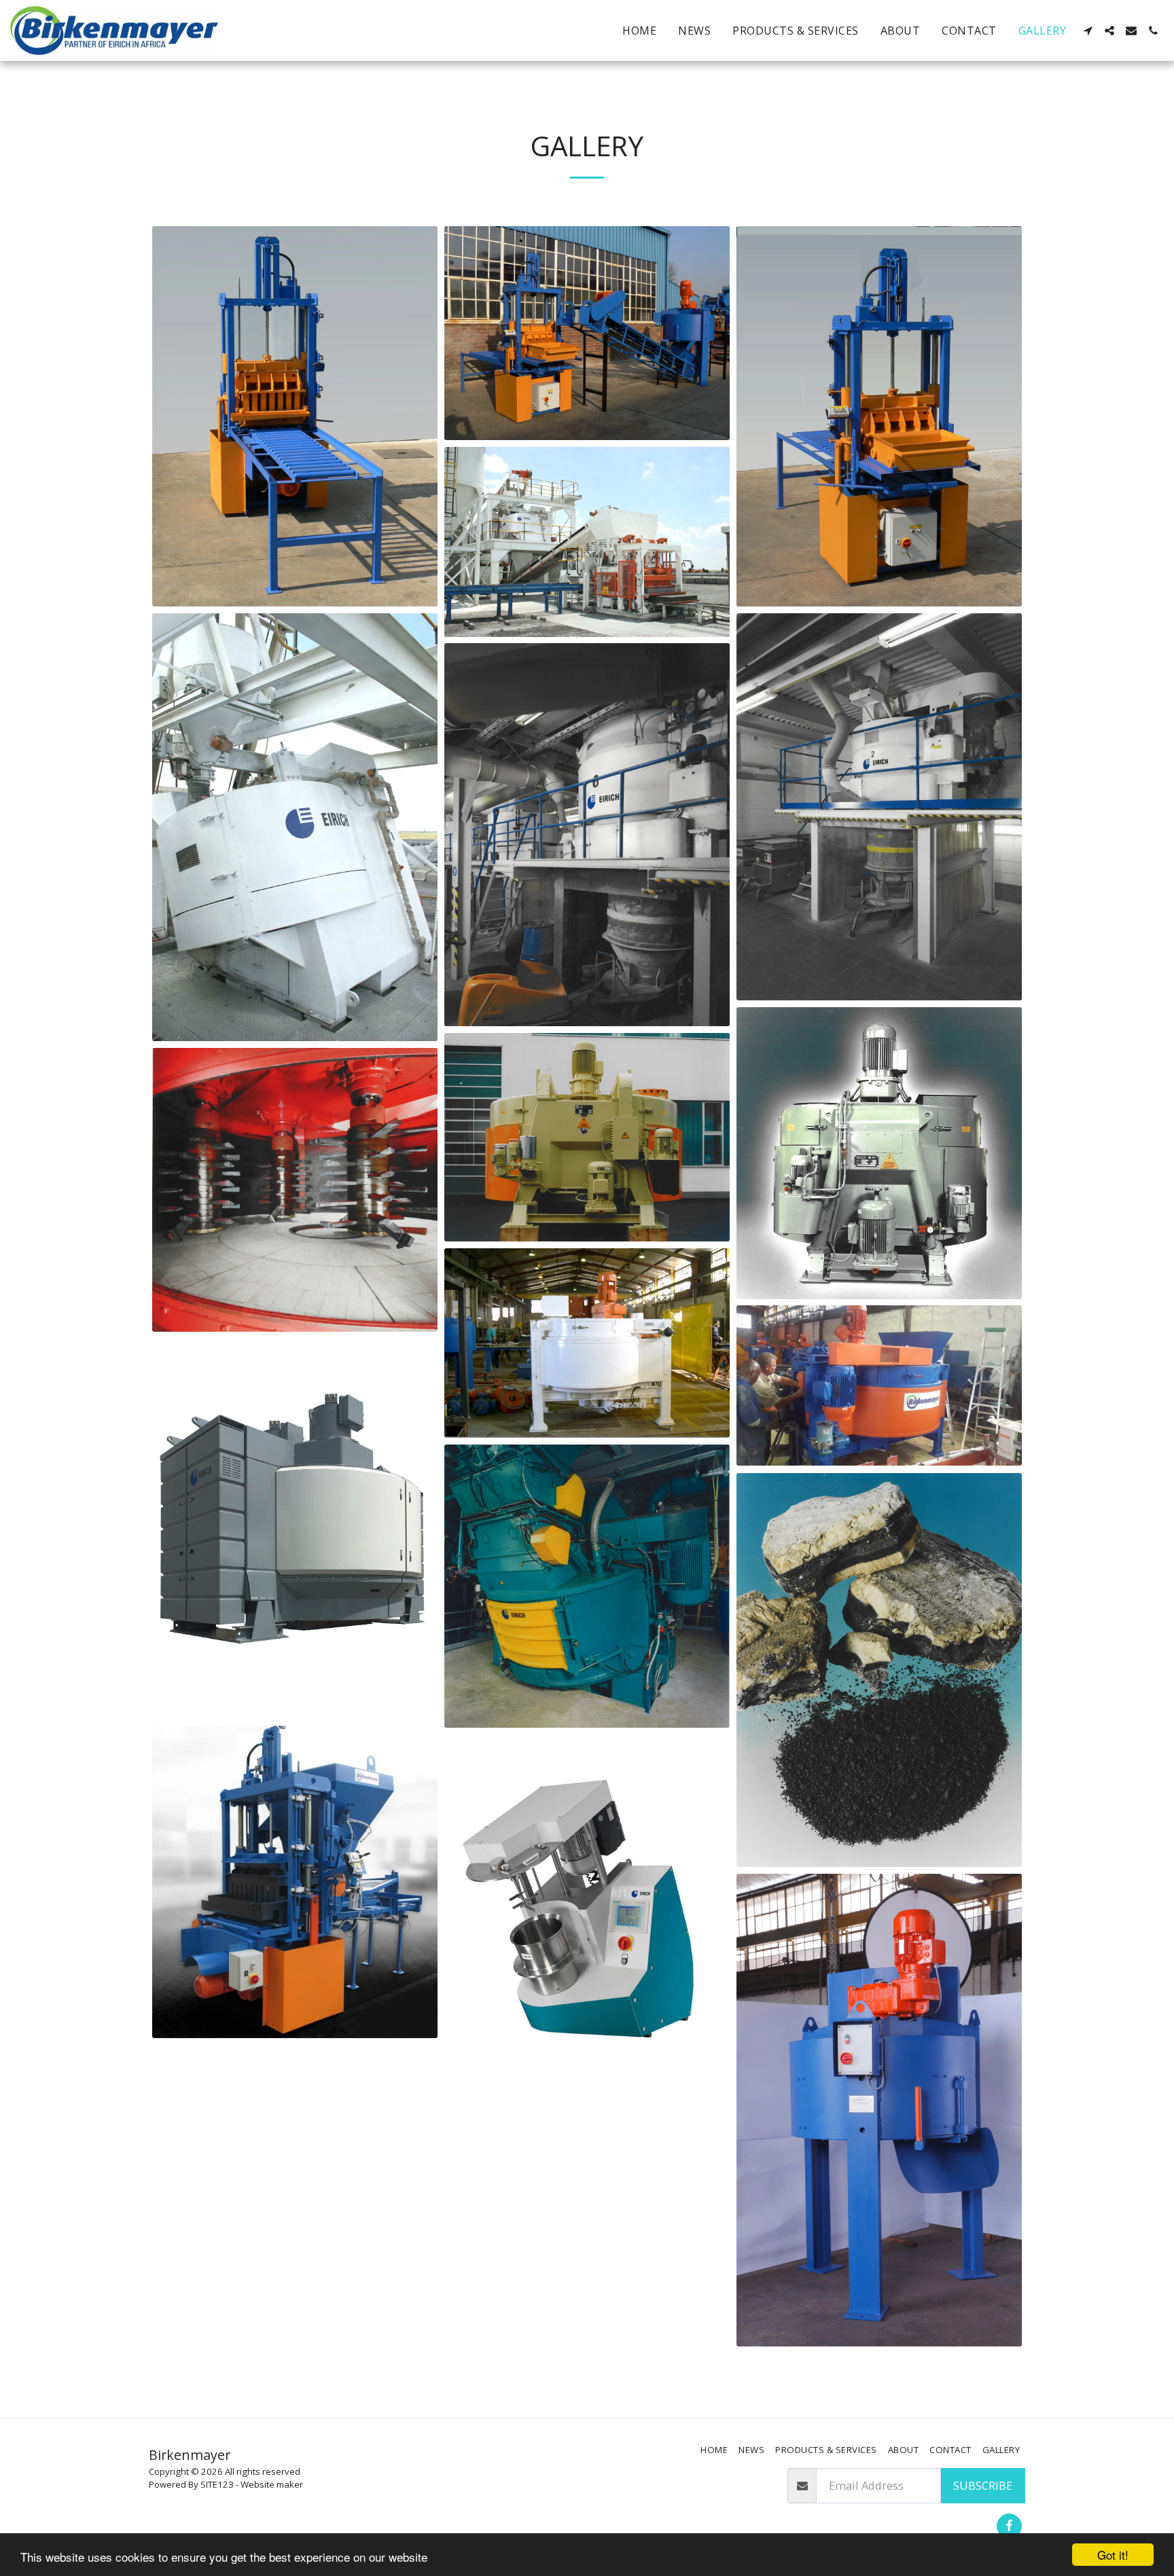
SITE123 (217, 2484)
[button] (1088, 31)
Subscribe (983, 2485)
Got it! (1113, 2555)
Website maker (272, 2484)
